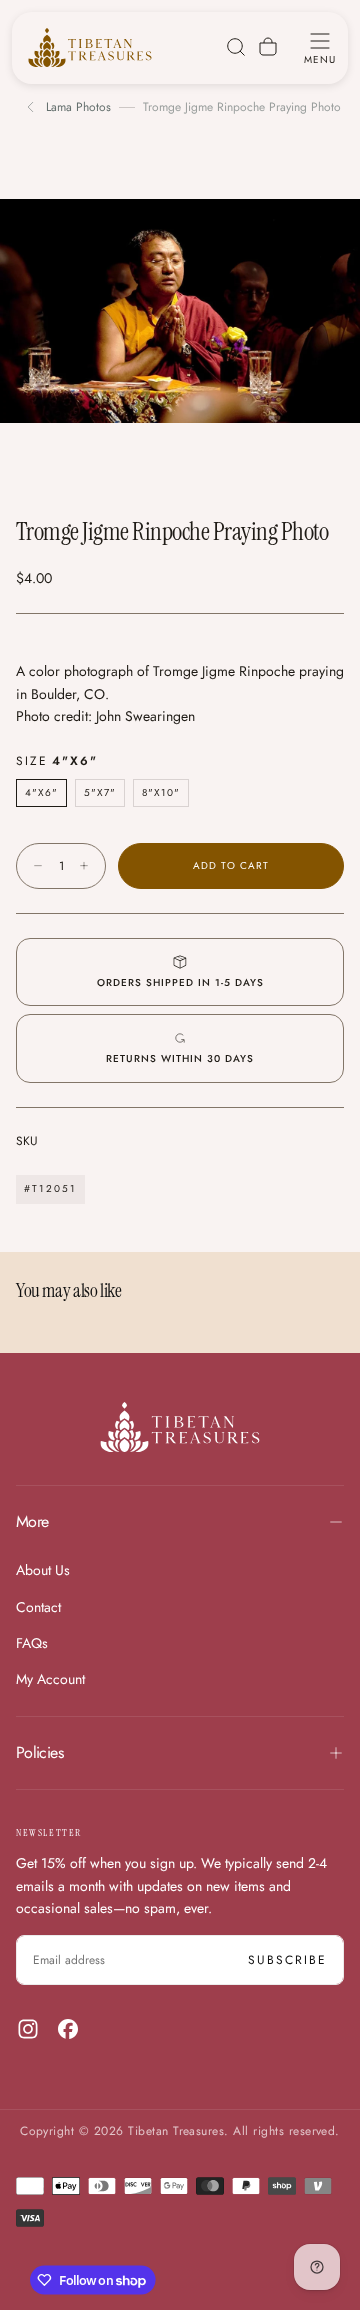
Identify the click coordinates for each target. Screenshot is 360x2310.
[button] (320, 47)
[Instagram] (28, 2029)
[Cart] (268, 47)
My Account (50, 1679)
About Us (43, 1570)
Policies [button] (39, 1752)
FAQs (32, 1643)
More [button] (32, 1521)
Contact (38, 1607)
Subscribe (287, 1960)
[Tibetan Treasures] (180, 1427)
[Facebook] (68, 2029)
